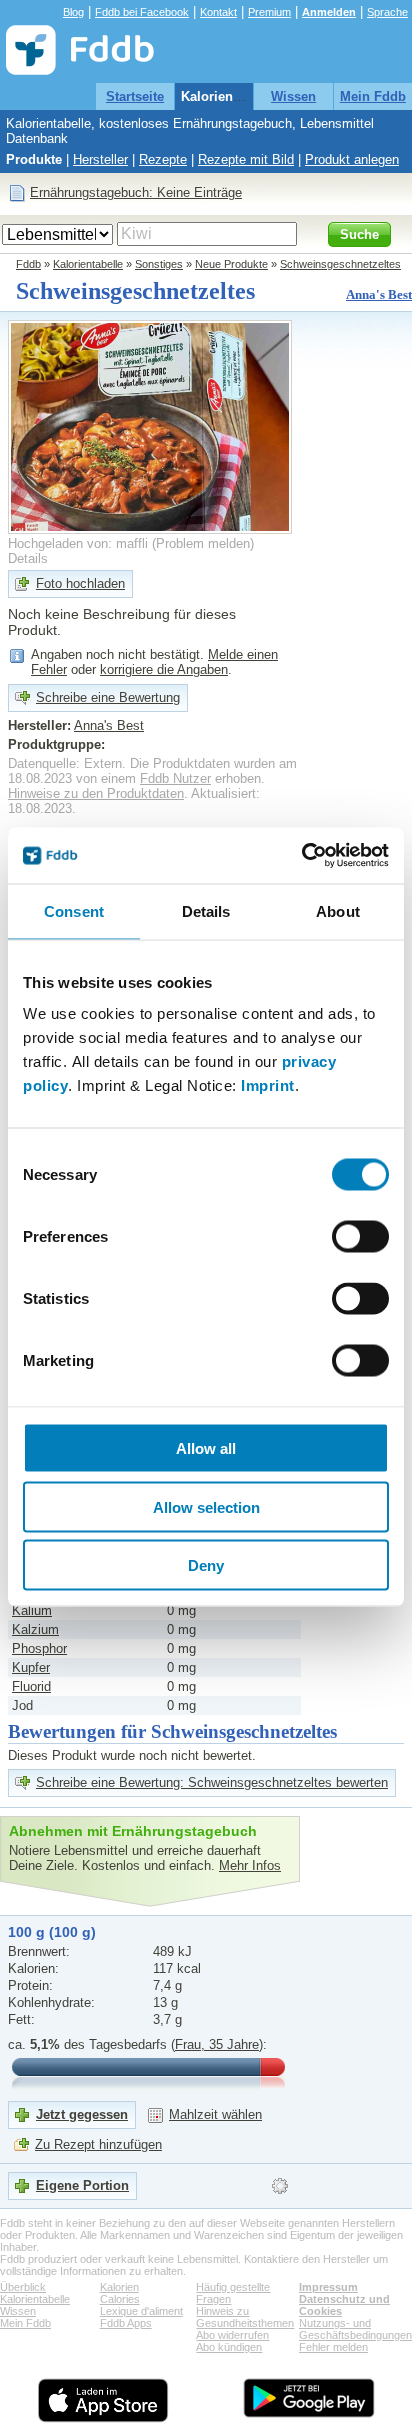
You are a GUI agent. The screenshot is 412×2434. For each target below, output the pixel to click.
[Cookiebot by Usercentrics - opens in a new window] (301, 856)
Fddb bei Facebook (142, 12)
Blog (73, 12)
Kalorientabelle (227, 96)
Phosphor (39, 1648)
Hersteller (100, 159)
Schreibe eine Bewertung (108, 697)
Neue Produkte (231, 264)
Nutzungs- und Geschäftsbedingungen (355, 2329)
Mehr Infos (250, 1865)
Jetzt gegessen (82, 2114)
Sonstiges (159, 264)
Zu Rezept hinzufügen (98, 2144)
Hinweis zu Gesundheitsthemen (245, 2317)
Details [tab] (206, 910)
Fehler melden (333, 2347)
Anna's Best (379, 294)
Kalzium (35, 1629)
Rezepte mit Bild (246, 159)
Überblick (23, 2287)
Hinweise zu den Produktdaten (96, 793)
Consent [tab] (74, 910)
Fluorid (31, 1686)
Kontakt (218, 12)
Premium (269, 12)
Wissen (293, 96)
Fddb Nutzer (175, 778)
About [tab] (338, 910)
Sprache (387, 12)
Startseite (135, 96)
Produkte (34, 159)
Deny (206, 1565)
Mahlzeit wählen (215, 2114)
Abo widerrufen (232, 2335)
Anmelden (329, 12)
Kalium (32, 1610)
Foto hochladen (80, 583)
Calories (120, 2299)
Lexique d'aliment (141, 2311)
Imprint (268, 1085)
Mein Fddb (373, 96)
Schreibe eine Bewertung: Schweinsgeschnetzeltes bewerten (212, 1782)
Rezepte (163, 159)
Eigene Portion (82, 2185)
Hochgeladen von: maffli (78, 543)
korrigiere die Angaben (164, 669)
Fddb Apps (126, 2323)
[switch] (360, 1237)
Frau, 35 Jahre (217, 2044)
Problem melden (203, 543)
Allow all (206, 1448)
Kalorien (119, 2287)
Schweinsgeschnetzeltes (340, 264)
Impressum (328, 2287)
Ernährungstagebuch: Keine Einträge (136, 192)
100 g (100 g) (52, 1932)
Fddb (28, 264)
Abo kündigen (229, 2347)
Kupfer (31, 1667)
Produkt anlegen (352, 159)
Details (28, 558)
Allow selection (206, 1506)
